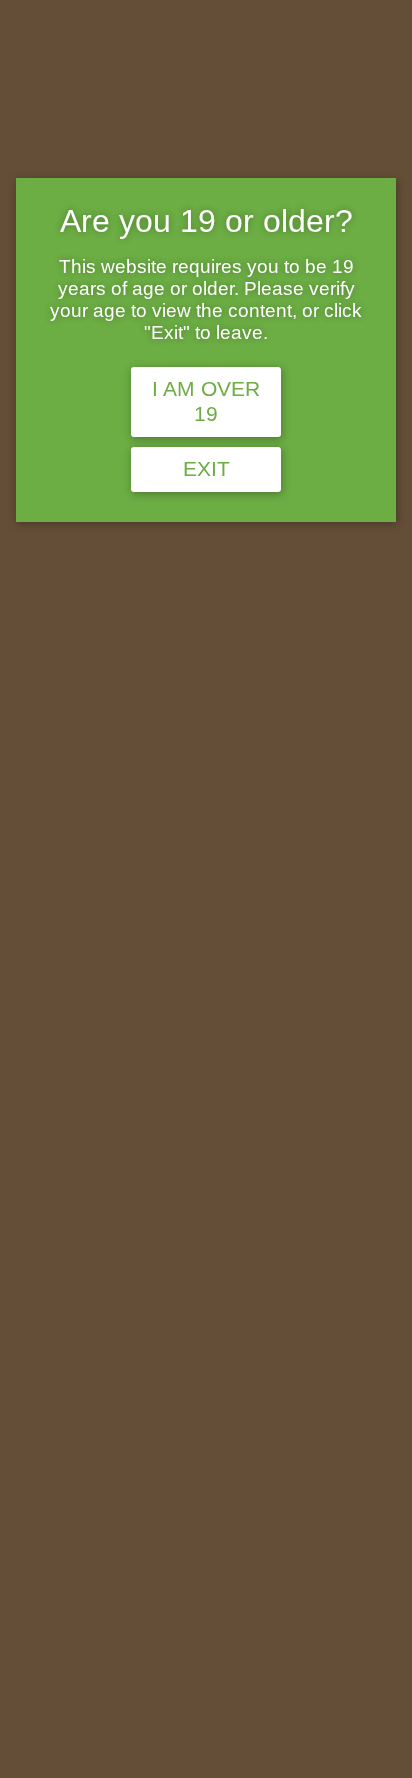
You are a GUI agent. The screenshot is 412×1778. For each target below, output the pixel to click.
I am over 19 (206, 401)
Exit (206, 469)
